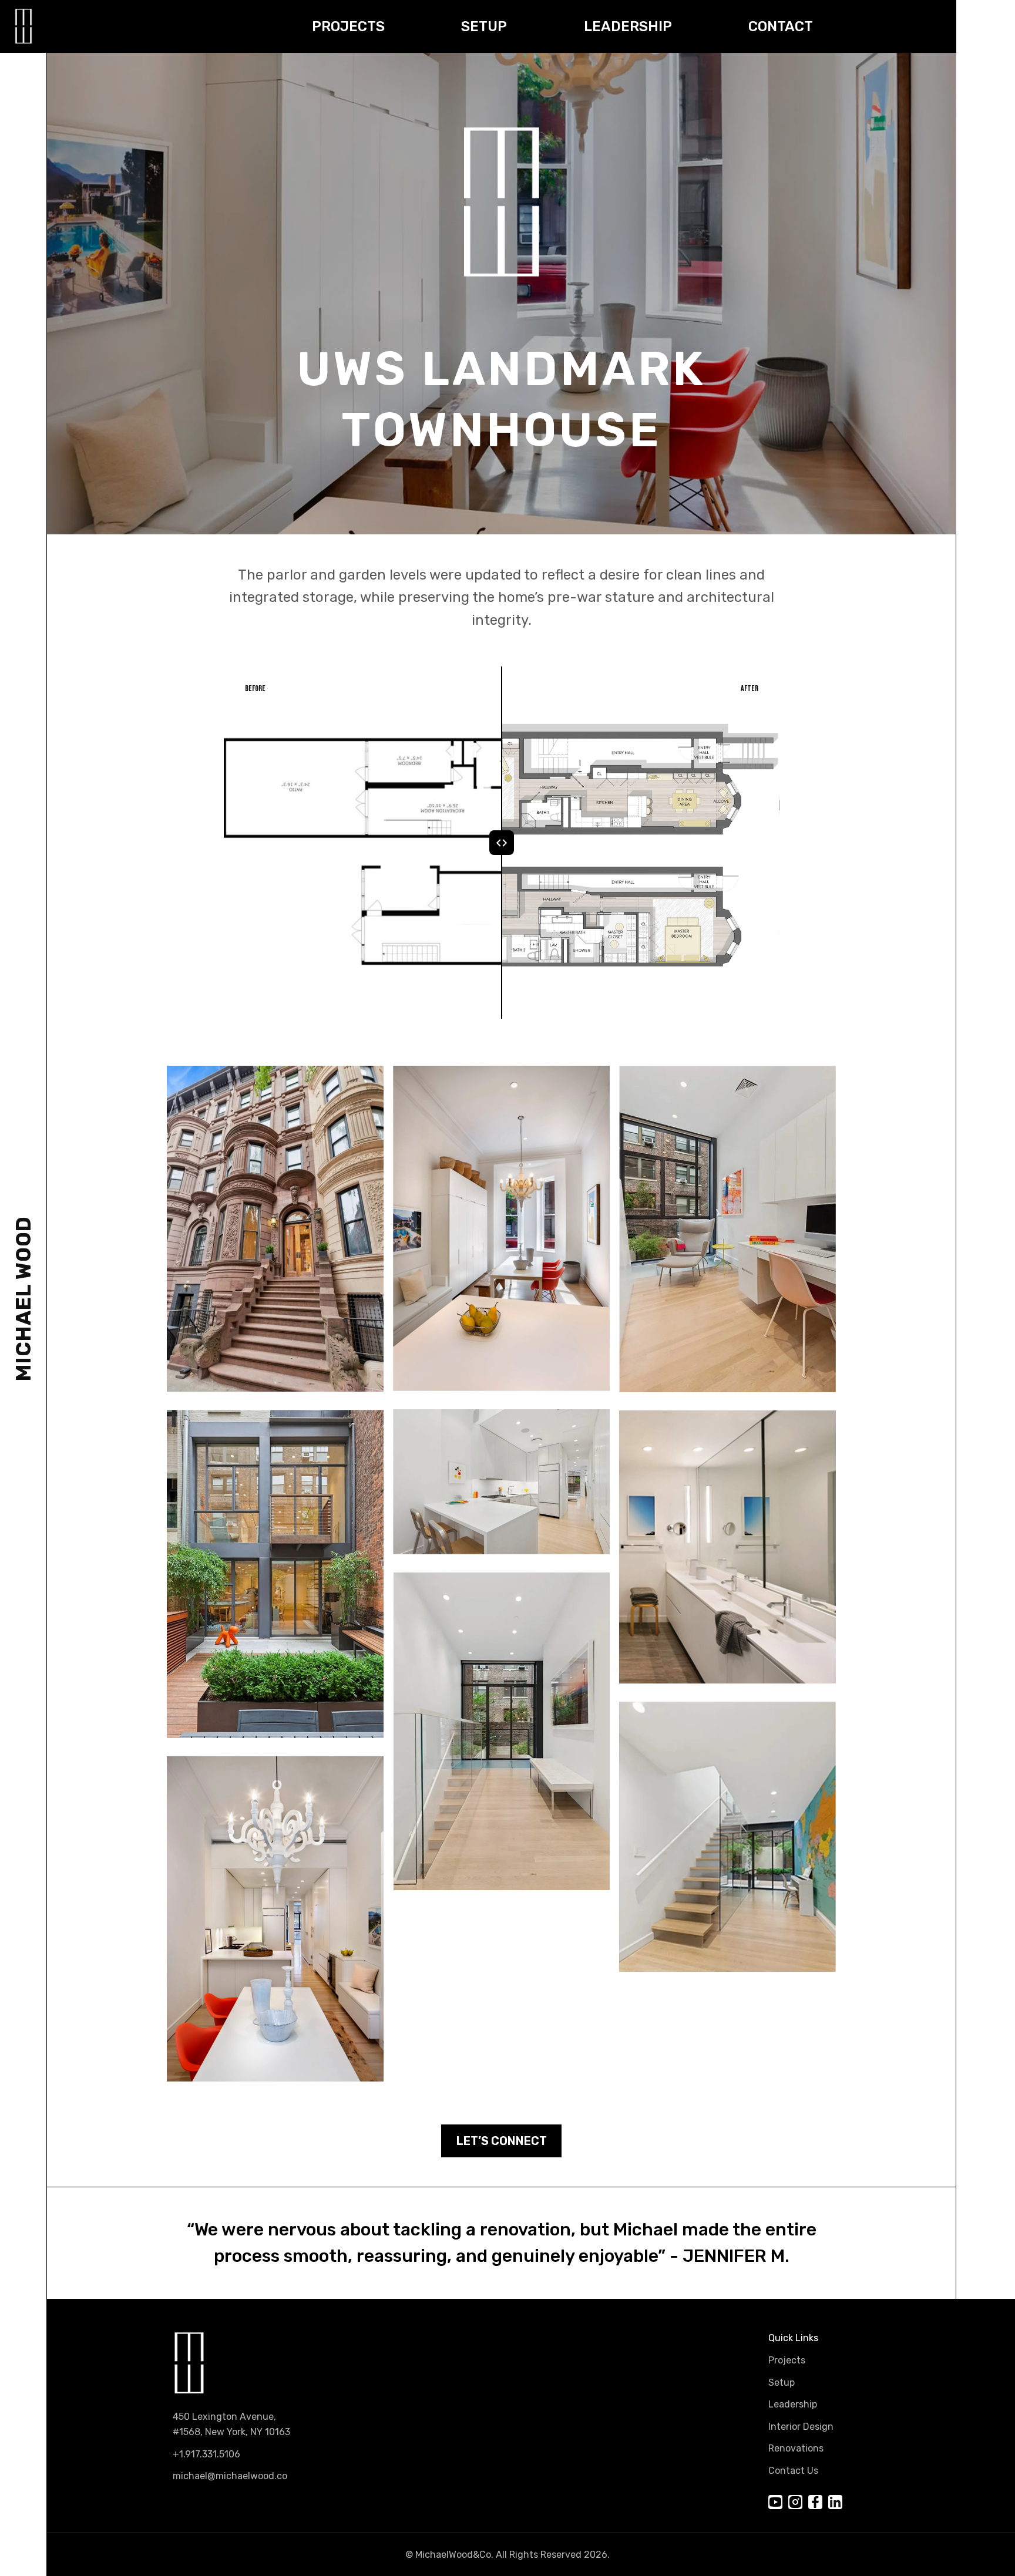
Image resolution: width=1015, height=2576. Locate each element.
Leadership (793, 2404)
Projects (787, 2360)
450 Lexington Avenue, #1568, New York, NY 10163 (231, 2424)
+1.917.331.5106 (206, 2454)
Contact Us (793, 2471)
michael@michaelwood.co (230, 2476)
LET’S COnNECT (502, 2141)
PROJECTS (348, 26)
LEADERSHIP (628, 26)
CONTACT (781, 26)
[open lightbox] (275, 1229)
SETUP (484, 26)
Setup (782, 2383)
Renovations (796, 2448)
